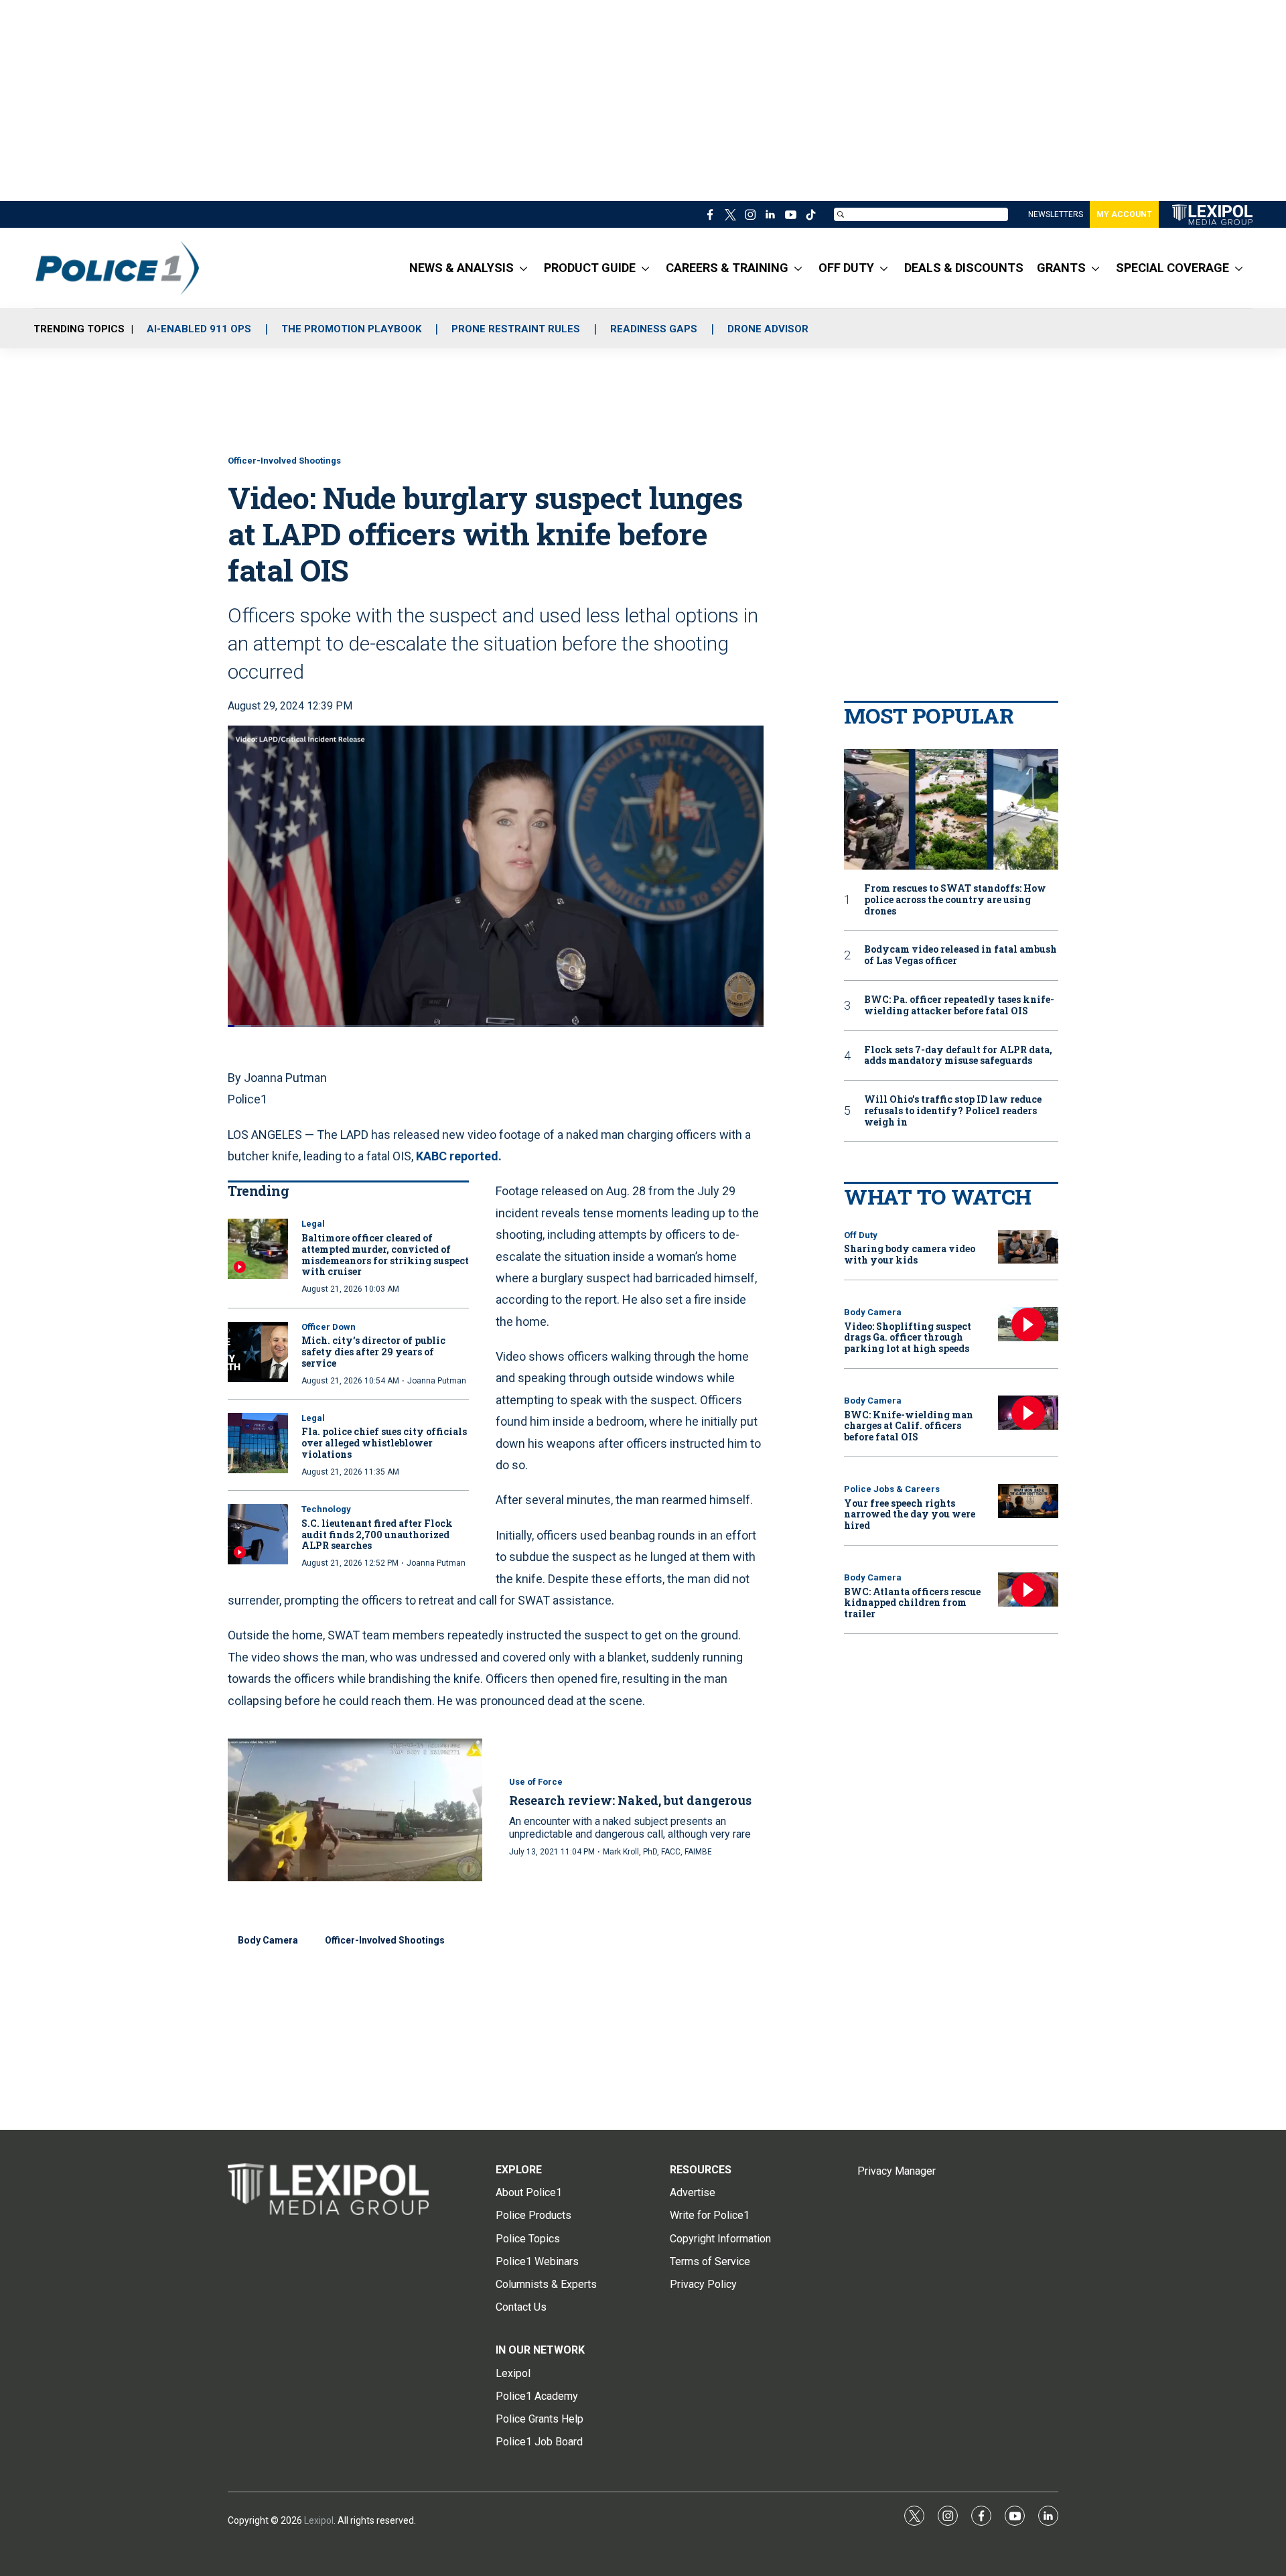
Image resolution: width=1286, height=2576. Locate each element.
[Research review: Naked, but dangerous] (355, 1810)
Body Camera (268, 1940)
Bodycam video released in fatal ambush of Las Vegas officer (960, 955)
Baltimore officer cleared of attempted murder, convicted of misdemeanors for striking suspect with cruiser (385, 1255)
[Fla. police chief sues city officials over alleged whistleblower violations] (258, 1443)
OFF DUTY (846, 268)
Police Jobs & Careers (892, 1489)
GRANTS (1061, 268)
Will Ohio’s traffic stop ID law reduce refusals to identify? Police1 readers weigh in (953, 1111)
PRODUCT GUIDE (590, 268)
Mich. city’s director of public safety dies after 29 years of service (373, 1352)
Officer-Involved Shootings (284, 461)
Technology (326, 1509)
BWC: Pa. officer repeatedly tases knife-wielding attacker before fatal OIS (959, 1006)
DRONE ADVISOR (768, 329)
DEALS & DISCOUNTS (964, 268)
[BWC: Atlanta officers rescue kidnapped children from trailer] (1028, 1589)
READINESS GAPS (654, 329)
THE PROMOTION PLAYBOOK (351, 329)
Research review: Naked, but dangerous (630, 1800)
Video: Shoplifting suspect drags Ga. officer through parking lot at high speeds (908, 1338)
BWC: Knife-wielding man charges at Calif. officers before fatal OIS (909, 1426)
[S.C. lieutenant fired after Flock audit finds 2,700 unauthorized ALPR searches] (258, 1534)
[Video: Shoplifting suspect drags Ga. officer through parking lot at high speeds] (1028, 1324)
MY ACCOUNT (1124, 214)
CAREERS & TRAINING (727, 268)
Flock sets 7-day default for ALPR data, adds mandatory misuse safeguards (958, 1056)
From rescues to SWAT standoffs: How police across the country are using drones (955, 900)
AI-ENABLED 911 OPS (199, 329)
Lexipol (319, 2520)
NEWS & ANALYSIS (461, 268)
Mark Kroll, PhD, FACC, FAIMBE (657, 1852)
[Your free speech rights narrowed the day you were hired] (1028, 1501)
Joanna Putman (437, 1381)
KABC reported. (459, 1156)
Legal (313, 1224)
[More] (523, 268)
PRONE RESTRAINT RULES (516, 329)
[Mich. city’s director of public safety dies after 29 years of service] (258, 1352)
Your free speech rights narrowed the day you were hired (910, 1514)
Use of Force (536, 1782)
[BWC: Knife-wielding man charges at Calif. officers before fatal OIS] (1028, 1413)
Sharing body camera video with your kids (910, 1254)
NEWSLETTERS (1056, 214)
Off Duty (861, 1235)
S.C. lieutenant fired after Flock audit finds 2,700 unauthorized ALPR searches (377, 1535)
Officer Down (329, 1327)
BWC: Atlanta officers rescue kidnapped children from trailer (912, 1603)
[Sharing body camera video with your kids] (1028, 1247)
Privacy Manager (897, 2171)
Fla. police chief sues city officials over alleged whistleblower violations (384, 1443)
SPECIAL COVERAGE (1172, 268)
